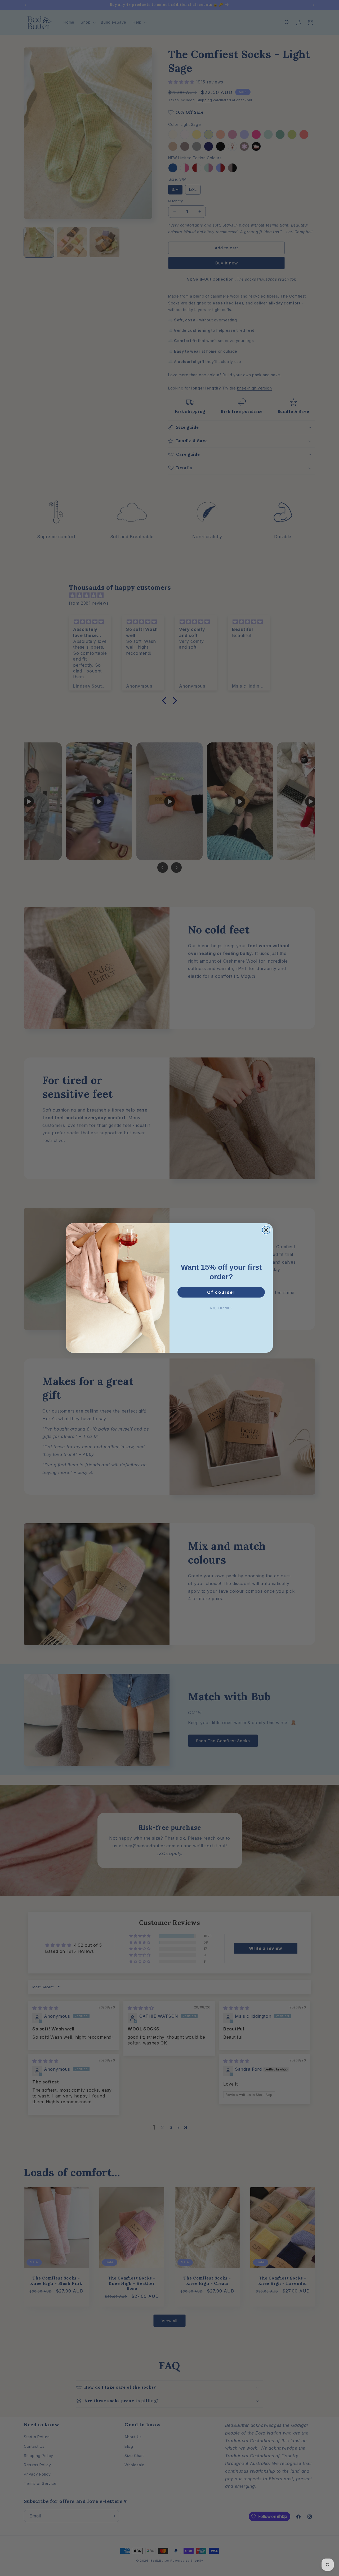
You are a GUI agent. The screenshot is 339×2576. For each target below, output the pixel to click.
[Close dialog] (266, 1230)
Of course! (221, 1292)
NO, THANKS (221, 1308)
